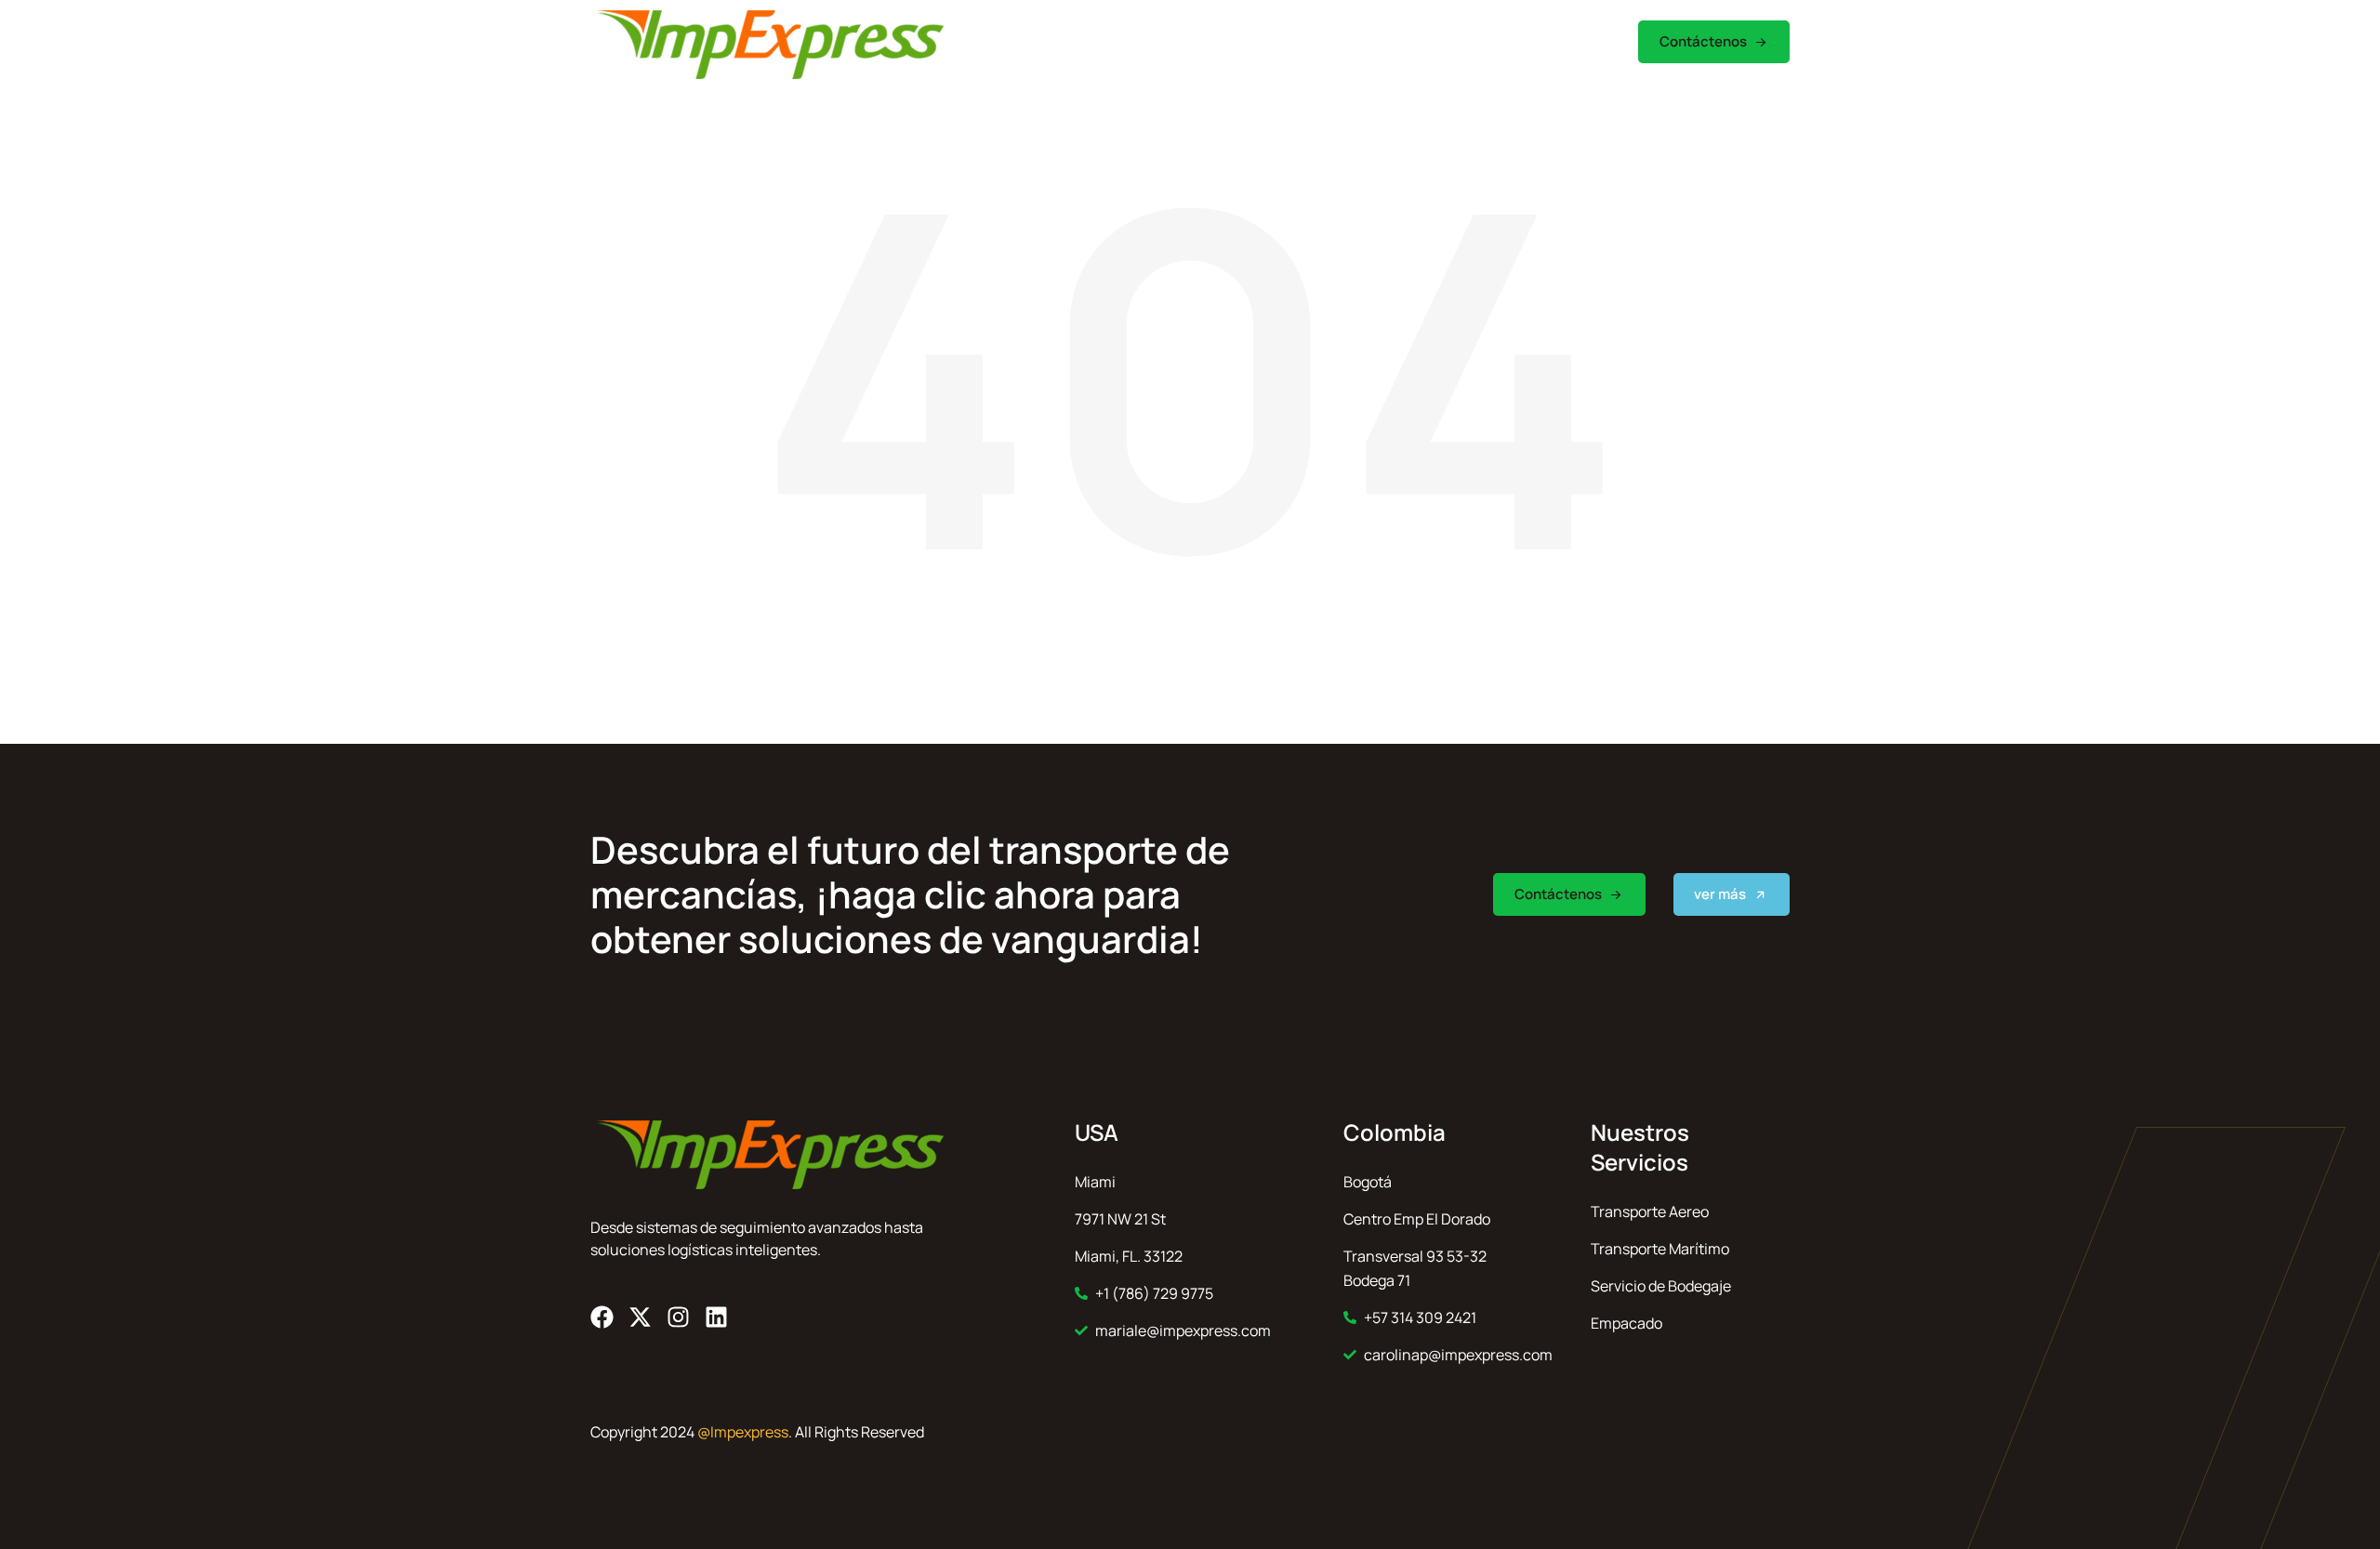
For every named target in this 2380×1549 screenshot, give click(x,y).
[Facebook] (602, 1317)
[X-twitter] (640, 1317)
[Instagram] (678, 1317)
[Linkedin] (716, 1317)
